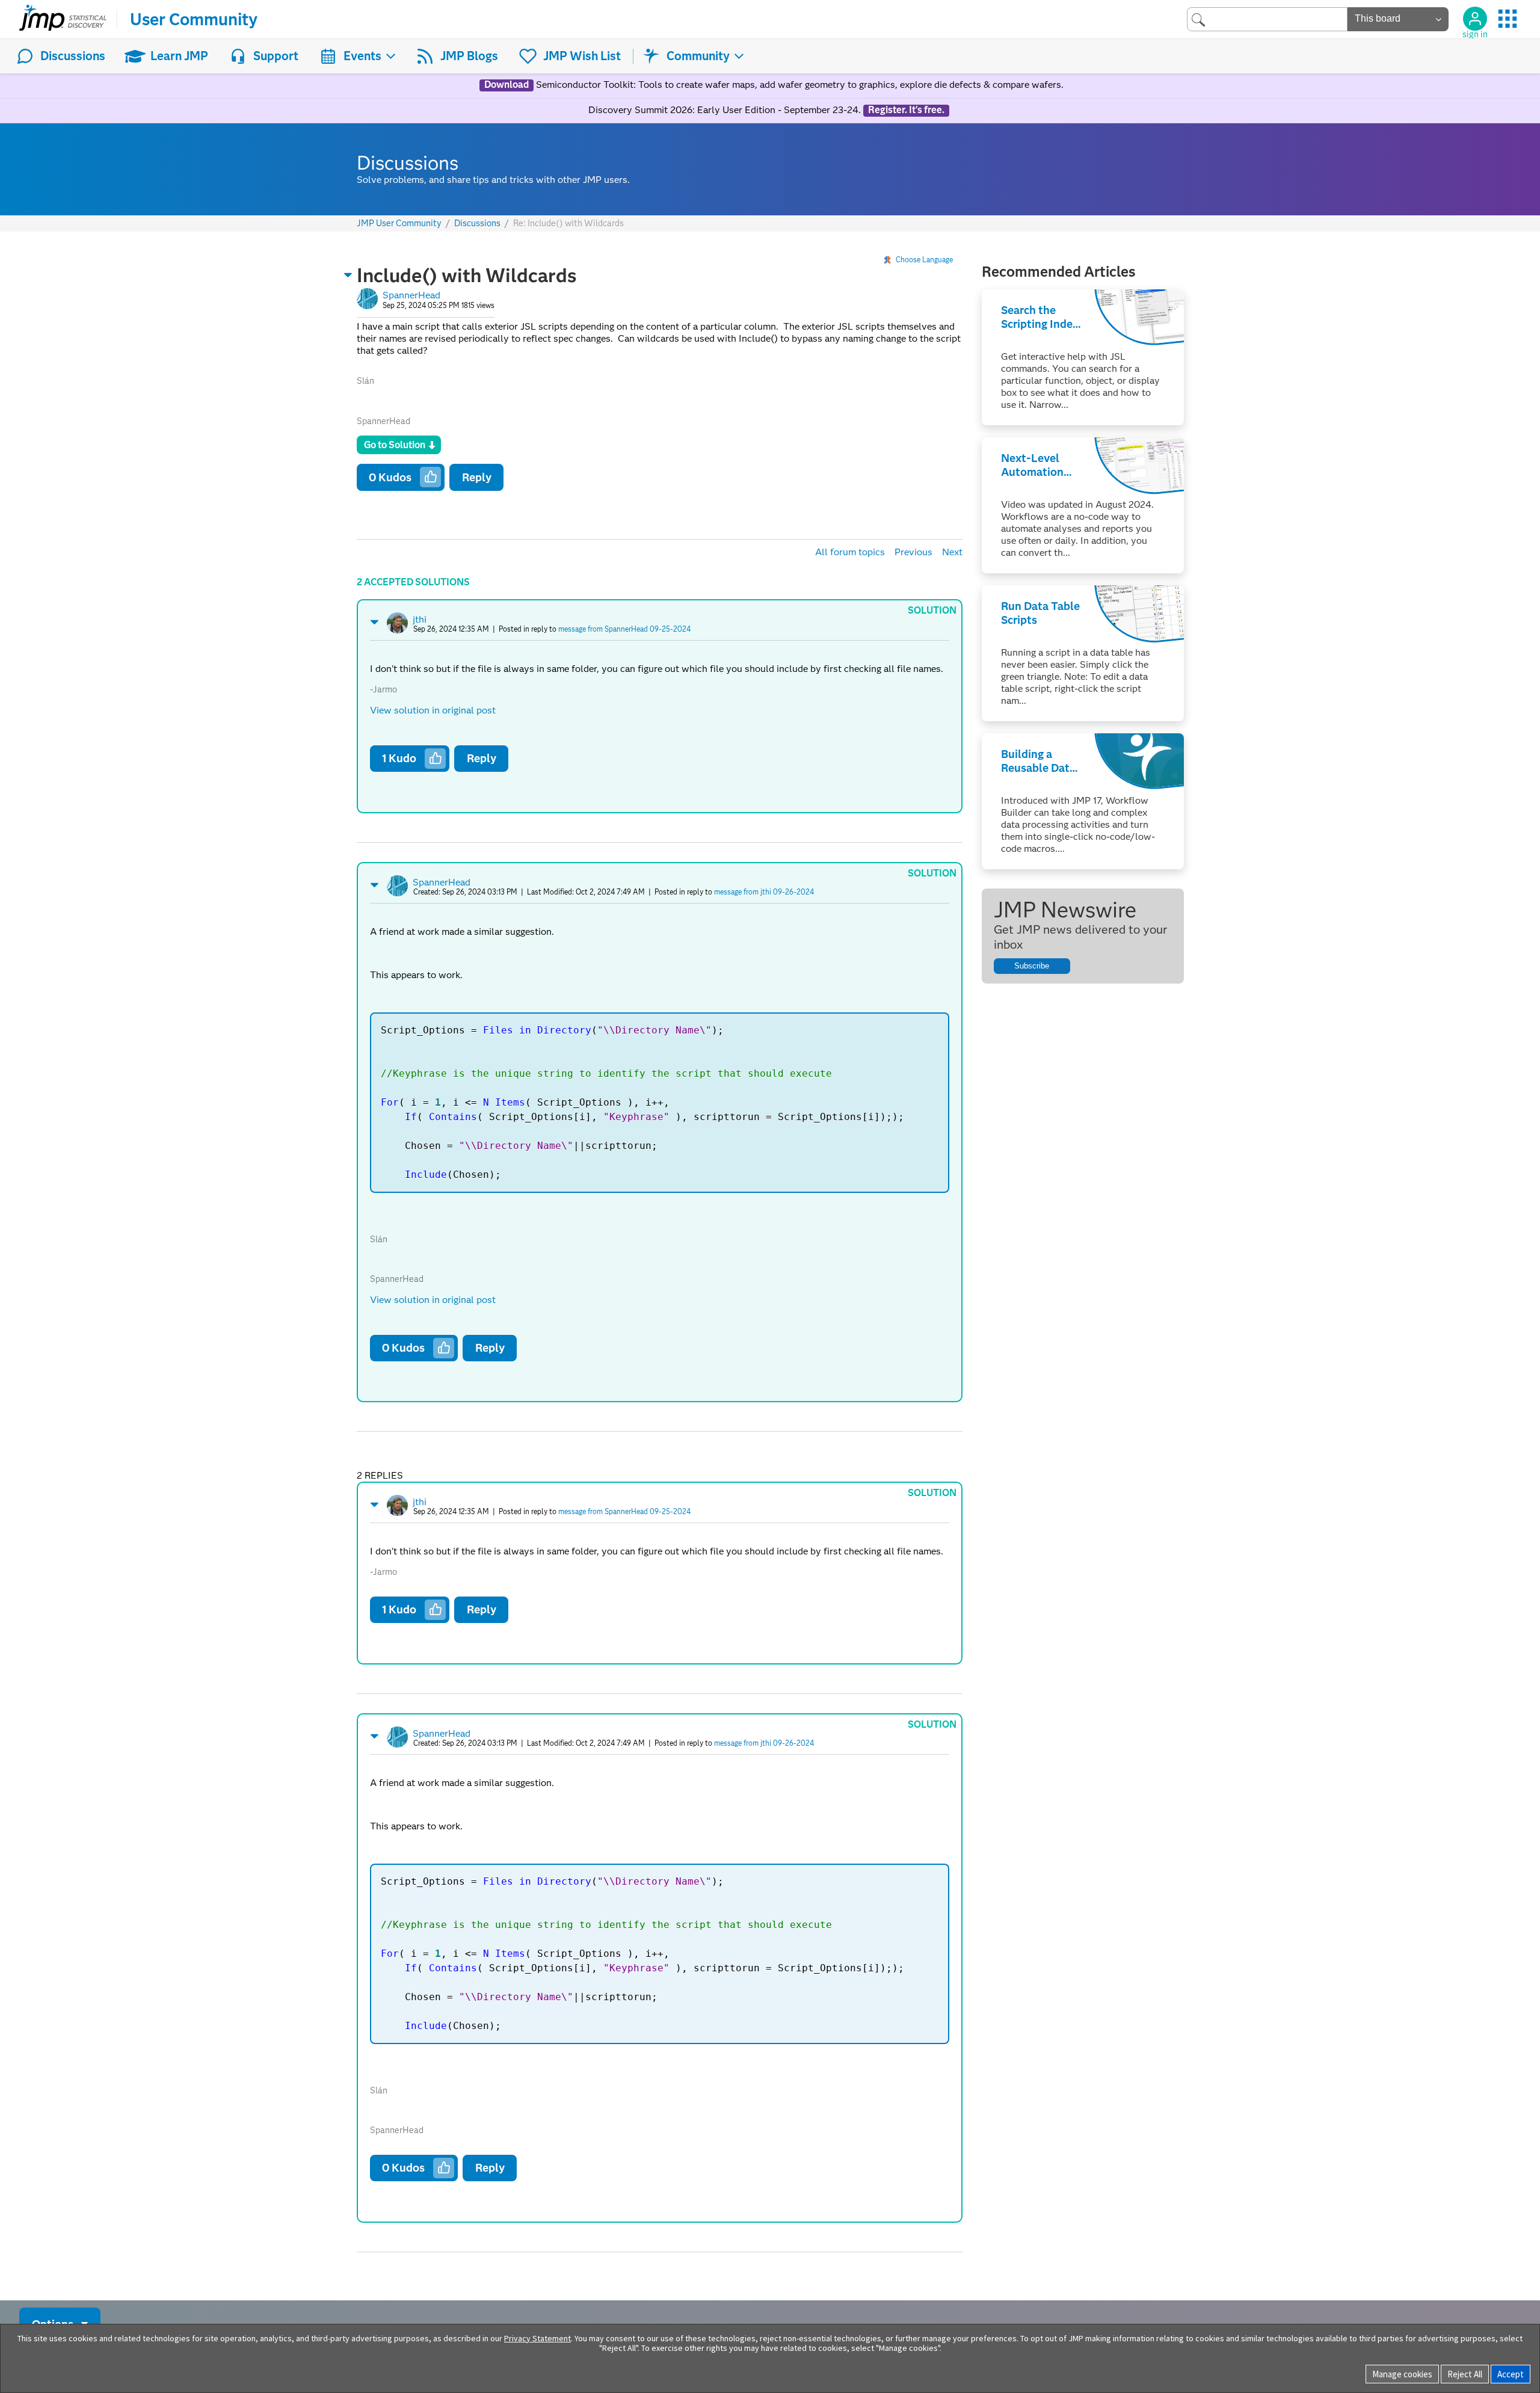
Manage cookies (1402, 2374)
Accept (1511, 2374)
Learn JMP (179, 56)
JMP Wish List (582, 56)
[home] (63, 19)
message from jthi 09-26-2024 (764, 892)
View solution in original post (433, 710)
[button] (348, 275)
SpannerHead (411, 295)
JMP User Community (399, 223)
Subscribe (1032, 966)
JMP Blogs (469, 56)
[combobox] (1267, 19)
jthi (420, 619)
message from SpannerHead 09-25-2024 (624, 629)
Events (362, 56)
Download (507, 85)
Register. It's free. (906, 110)
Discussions (73, 56)
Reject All (1465, 2374)
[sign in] (1475, 19)
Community (698, 56)
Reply (477, 477)
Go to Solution (395, 445)
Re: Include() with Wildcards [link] (568, 223)
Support (276, 56)
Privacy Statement (537, 2338)
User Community (194, 19)
